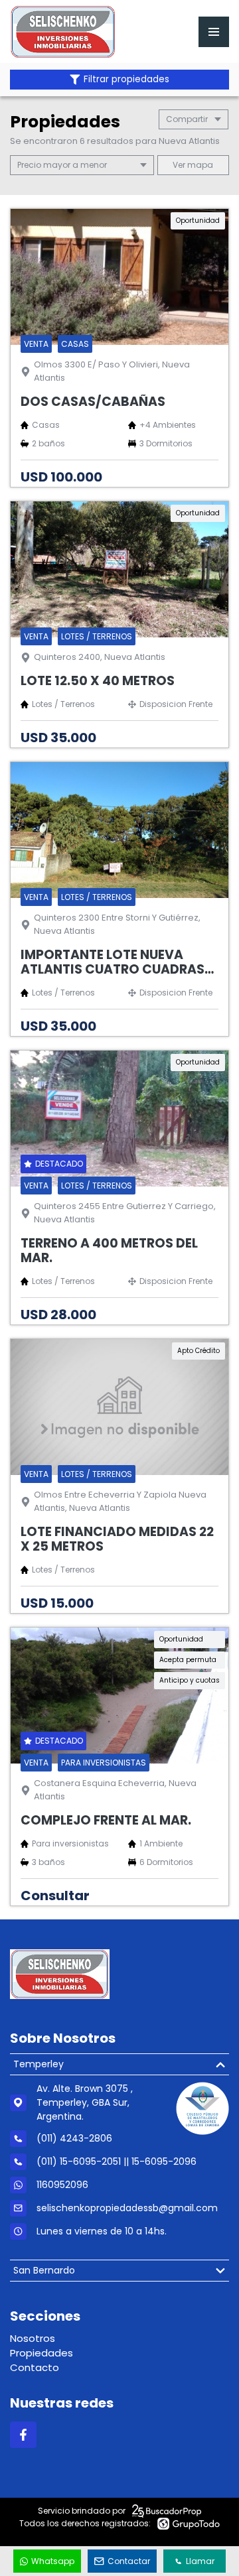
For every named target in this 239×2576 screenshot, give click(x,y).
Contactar (129, 2561)
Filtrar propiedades (126, 79)
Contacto (35, 2367)
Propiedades (41, 2353)
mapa (199, 165)
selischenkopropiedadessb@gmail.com (127, 2208)
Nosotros (33, 2338)
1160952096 (62, 2185)
